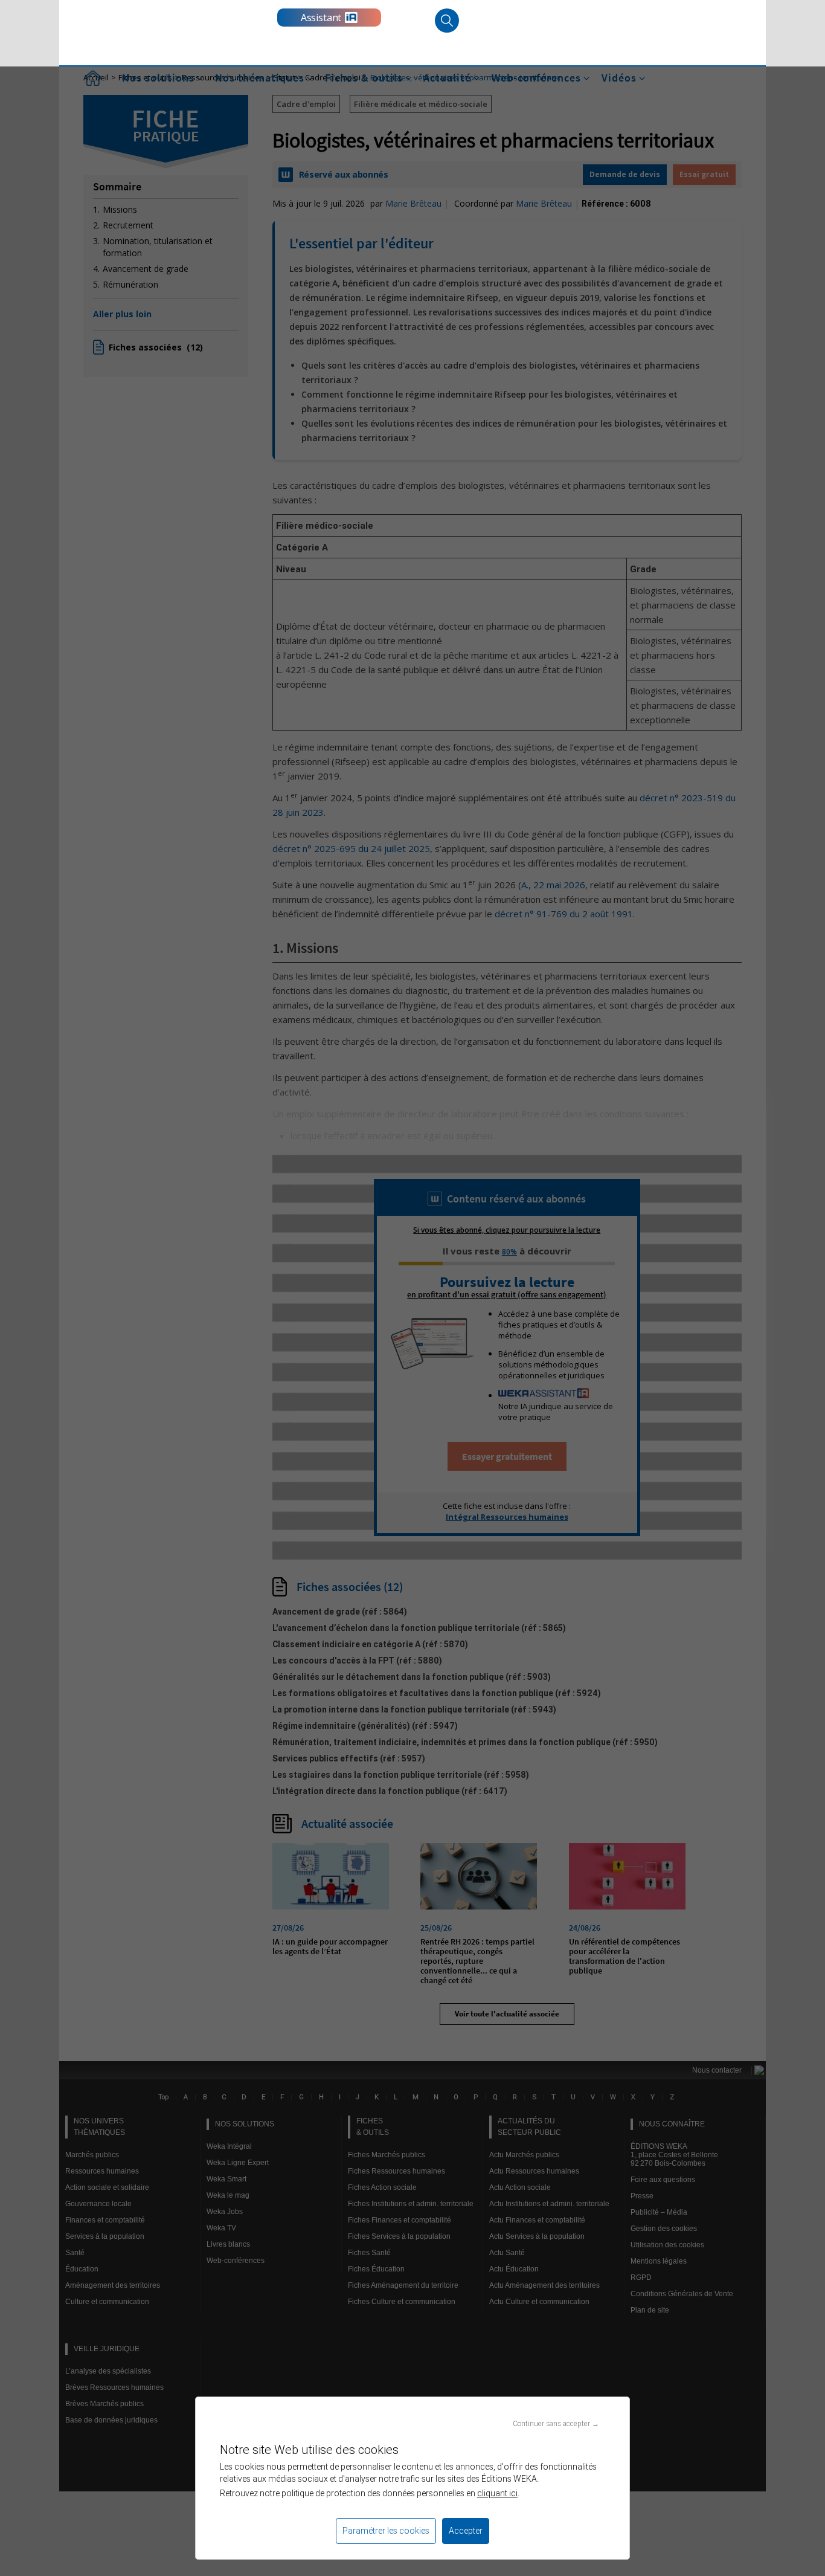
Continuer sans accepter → (556, 2423)
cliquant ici (497, 2493)
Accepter (466, 2531)
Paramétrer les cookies (386, 2531)
